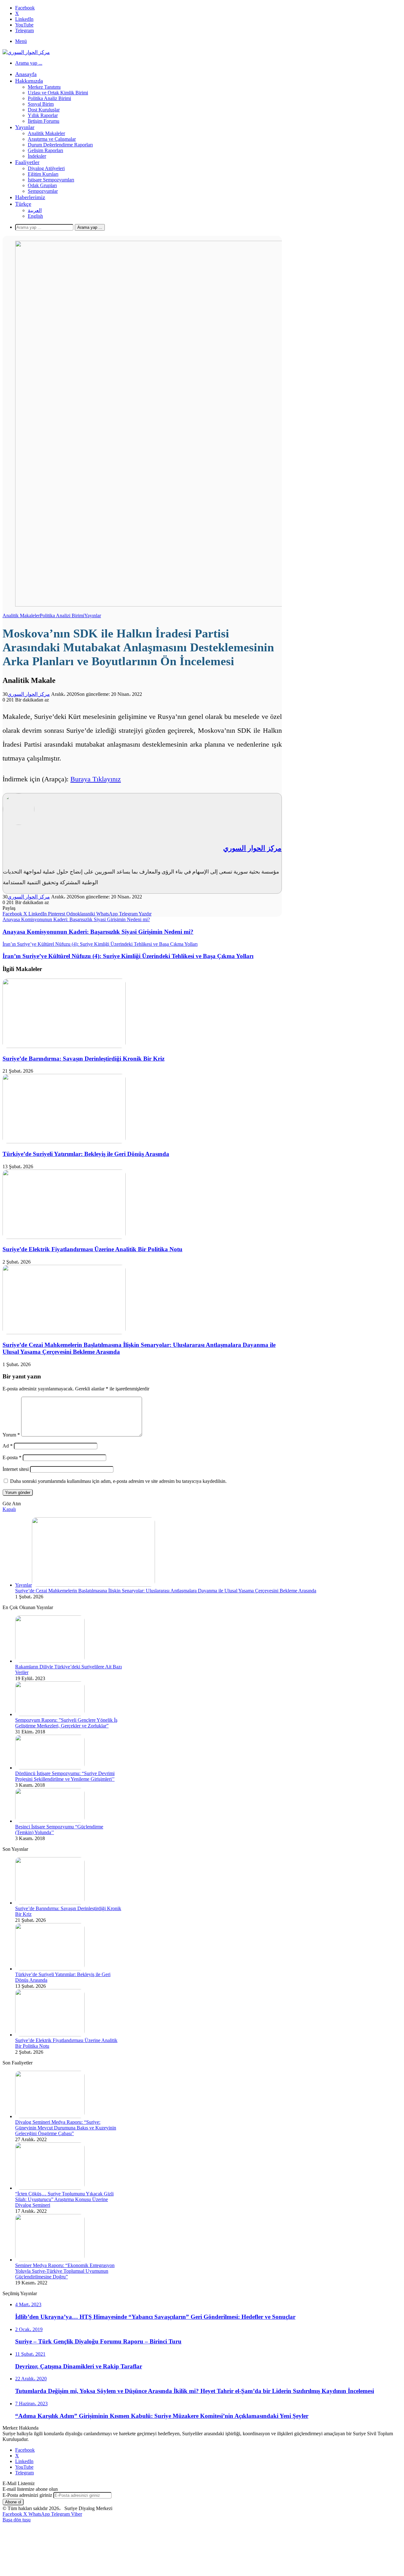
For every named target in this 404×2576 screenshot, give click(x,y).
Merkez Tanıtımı (44, 87)
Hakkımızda (29, 81)
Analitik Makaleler (46, 133)
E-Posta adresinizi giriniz (27, 2495)
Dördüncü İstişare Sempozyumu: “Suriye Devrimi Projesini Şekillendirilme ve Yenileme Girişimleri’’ (65, 1776)
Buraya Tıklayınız (96, 779)
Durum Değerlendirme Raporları (60, 145)
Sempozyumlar (43, 191)
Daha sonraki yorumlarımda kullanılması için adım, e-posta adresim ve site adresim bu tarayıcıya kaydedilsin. (118, 1481)
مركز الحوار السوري (29, 694)
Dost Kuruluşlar (44, 110)
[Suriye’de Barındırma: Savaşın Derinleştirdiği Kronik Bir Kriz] (64, 1046)
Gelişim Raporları (45, 150)
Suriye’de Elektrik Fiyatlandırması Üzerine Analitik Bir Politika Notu (92, 1249)
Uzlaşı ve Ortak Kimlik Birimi (58, 93)
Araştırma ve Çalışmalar (52, 139)
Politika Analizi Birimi (62, 616)
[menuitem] (23, 204)
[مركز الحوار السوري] (26, 52)
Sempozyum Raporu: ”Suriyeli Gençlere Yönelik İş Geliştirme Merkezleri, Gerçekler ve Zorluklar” (66, 1723)
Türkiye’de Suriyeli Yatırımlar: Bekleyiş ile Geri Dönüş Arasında (86, 1154)
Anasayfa (26, 74)
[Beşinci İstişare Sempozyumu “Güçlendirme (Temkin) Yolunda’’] (50, 1821)
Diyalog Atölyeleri (46, 168)
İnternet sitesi (16, 1469)
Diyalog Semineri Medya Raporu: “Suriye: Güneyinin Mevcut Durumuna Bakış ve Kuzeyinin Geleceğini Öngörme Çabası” (66, 2128)
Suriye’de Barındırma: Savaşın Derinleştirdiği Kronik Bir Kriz (83, 1059)
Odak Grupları (42, 185)
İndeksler (37, 156)
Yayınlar (25, 127)
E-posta (12, 1457)
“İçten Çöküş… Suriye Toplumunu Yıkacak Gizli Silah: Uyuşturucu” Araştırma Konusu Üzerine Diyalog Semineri (64, 2199)
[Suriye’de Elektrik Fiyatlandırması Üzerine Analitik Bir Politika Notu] (64, 1237)
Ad (8, 1446)
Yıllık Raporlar (43, 115)
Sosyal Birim (41, 104)
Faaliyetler (27, 162)
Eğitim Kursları (43, 174)
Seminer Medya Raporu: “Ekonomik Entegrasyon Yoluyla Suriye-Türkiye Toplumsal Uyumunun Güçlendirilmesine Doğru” (65, 2271)
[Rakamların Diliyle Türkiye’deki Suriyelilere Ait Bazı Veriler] (50, 1661)
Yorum (11, 1435)
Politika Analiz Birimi (49, 98)
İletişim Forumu (44, 121)
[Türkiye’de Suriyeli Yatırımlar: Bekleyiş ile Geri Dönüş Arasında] (64, 1142)
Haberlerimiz (30, 197)
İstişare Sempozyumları (51, 180)
